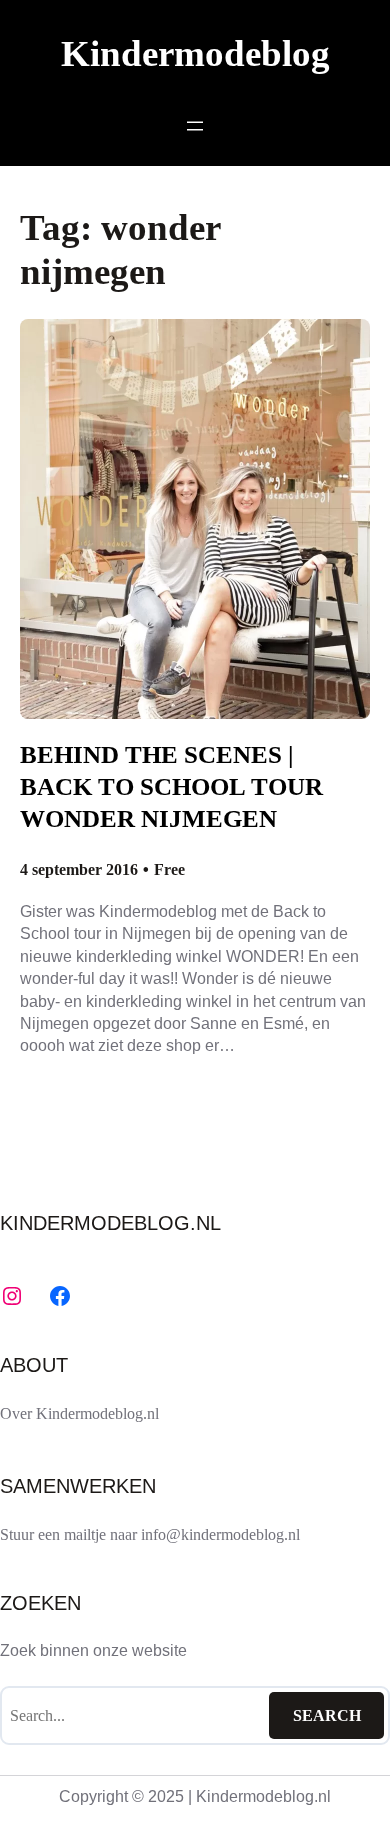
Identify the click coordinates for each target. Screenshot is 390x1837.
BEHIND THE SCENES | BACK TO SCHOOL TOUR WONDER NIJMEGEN (171, 786)
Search (327, 1715)
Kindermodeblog (195, 53)
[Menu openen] (195, 126)
